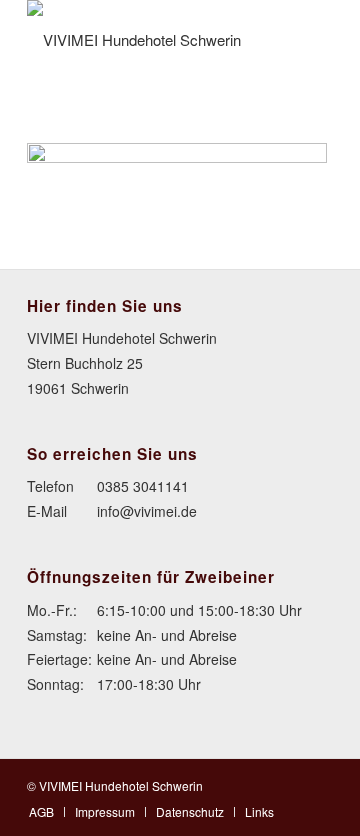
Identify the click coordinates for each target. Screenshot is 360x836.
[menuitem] (41, 811)
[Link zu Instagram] (318, 784)
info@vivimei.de (147, 511)
